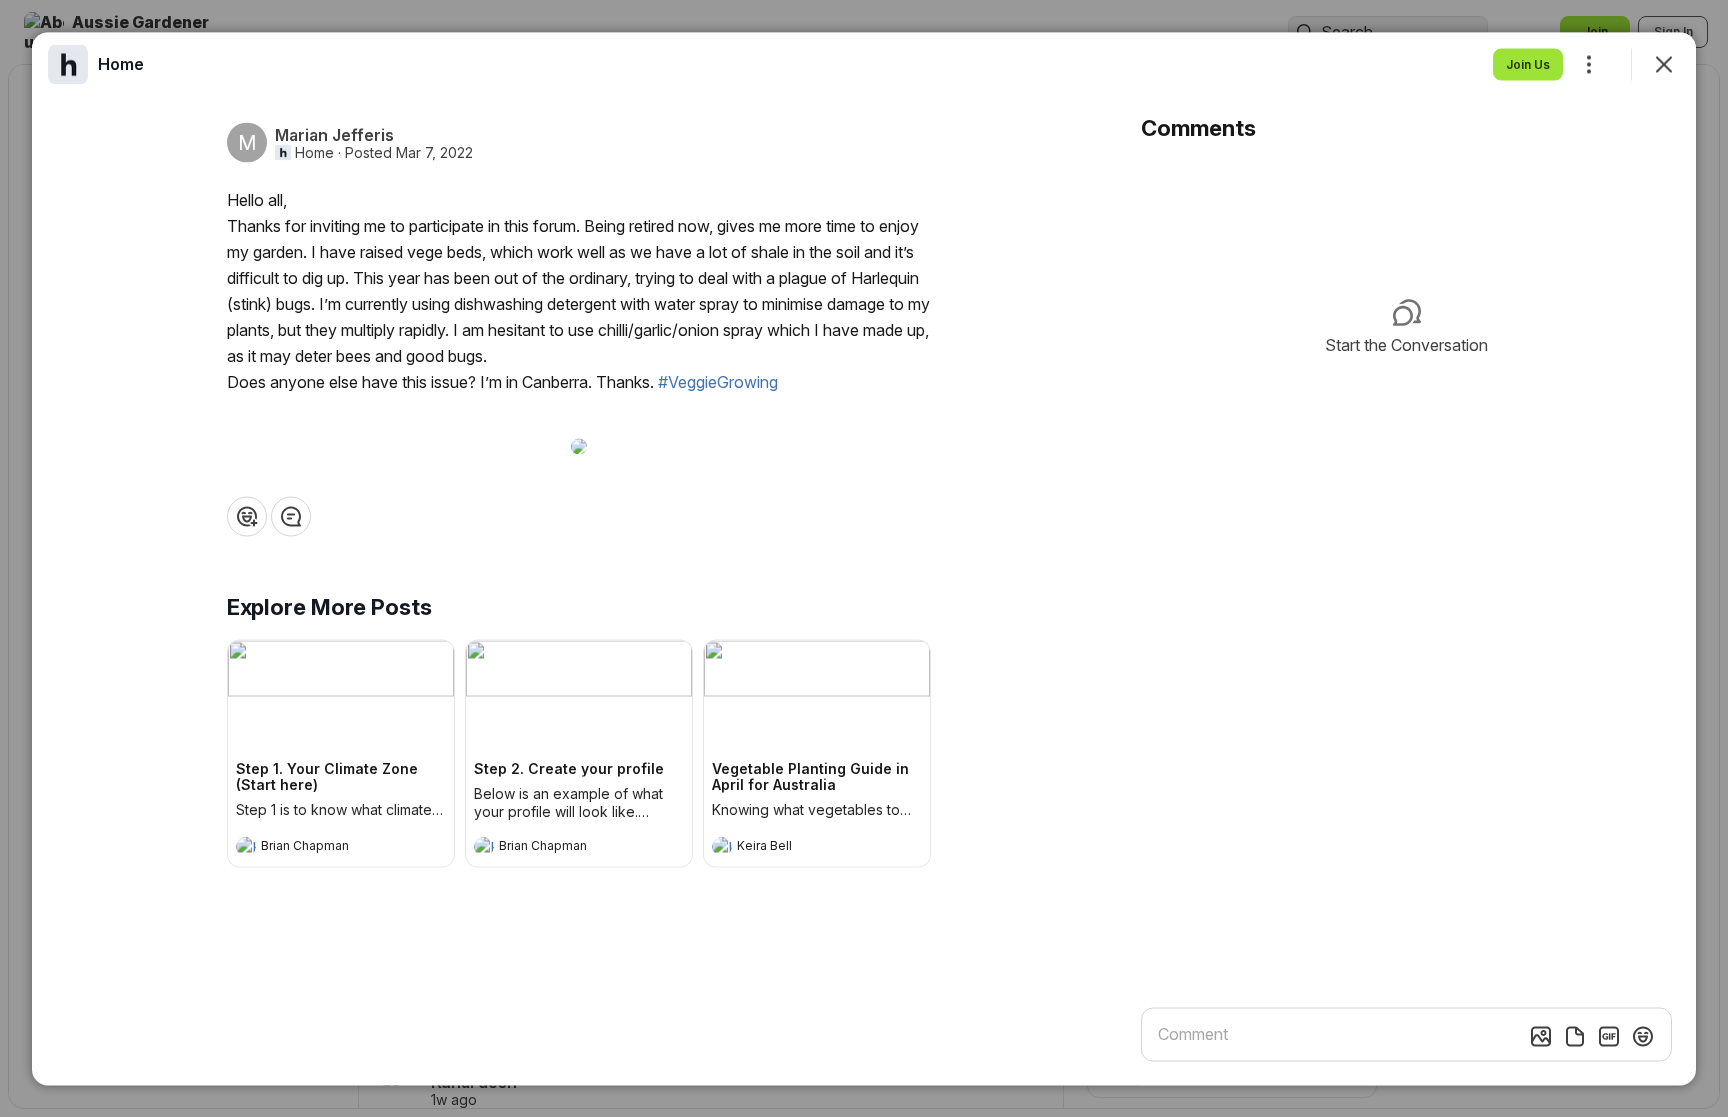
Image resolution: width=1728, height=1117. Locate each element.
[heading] (321, 848)
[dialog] (864, 558)
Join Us (1528, 63)
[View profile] (246, 846)
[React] (247, 516)
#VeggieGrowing (718, 381)
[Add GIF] (1609, 1036)
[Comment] (291, 516)
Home (314, 152)
